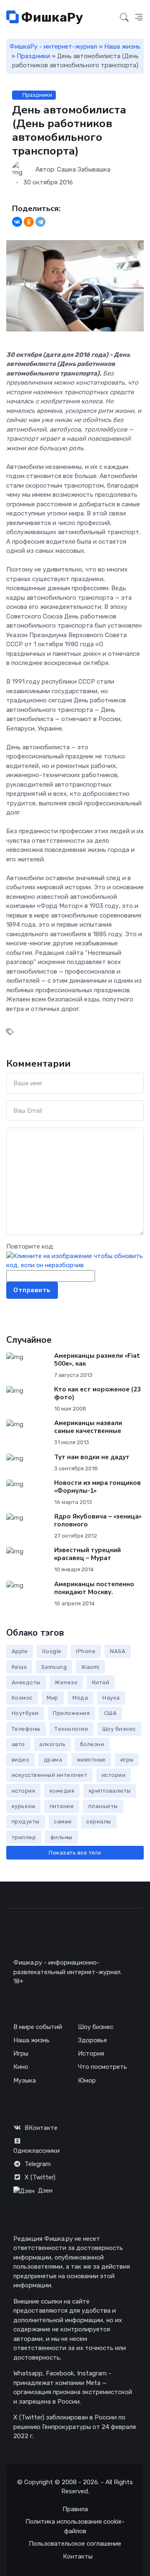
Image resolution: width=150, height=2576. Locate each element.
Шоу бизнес (119, 1729)
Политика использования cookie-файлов (75, 2526)
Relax (19, 1667)
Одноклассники (36, 2151)
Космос (22, 1698)
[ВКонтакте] (17, 222)
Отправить (32, 1290)
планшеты (103, 1806)
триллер (24, 1837)
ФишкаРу (51, 17)
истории (114, 1775)
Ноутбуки (25, 1713)
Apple (20, 1651)
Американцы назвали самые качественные (88, 1427)
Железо (66, 1682)
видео (21, 1760)
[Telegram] (40, 222)
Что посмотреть (102, 2067)
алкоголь (52, 1744)
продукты (26, 1822)
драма (53, 1760)
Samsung (54, 1667)
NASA (118, 1651)
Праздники (33, 56)
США (111, 1713)
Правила (75, 2509)
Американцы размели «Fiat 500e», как (97, 1360)
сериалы (99, 1822)
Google (52, 1651)
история (24, 1791)
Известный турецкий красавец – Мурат (87, 1554)
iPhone (86, 1651)
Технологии (71, 1729)
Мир (52, 1698)
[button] (139, 18)
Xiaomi (90, 1667)
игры (127, 1760)
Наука (111, 1698)
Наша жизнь (122, 47)
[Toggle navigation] (109, 18)
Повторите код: (30, 1246)
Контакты (78, 2556)
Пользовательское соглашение (75, 2544)
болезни (92, 1744)
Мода (80, 1698)
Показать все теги (75, 1853)
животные (91, 1760)
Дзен (45, 2191)
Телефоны (26, 1729)
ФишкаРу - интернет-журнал (53, 47)
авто (18, 1744)
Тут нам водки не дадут (92, 1457)
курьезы (24, 1806)
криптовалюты (110, 1791)
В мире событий (38, 2027)
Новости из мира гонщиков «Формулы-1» (97, 1487)
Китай (101, 1682)
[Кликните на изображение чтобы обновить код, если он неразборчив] (75, 1260)
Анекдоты (26, 1682)
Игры (21, 2053)
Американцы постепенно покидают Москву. (94, 1588)
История (91, 2053)
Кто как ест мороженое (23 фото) (97, 1393)
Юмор (87, 2080)
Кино (21, 2067)
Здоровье (92, 2040)
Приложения (71, 1713)
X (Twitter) (40, 2177)
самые (63, 1822)
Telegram (38, 2164)
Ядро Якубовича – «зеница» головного (98, 1520)
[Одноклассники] (29, 222)
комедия (62, 1791)
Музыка (25, 2080)
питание (62, 1806)
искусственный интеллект (50, 1775)
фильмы (61, 1837)
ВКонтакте (41, 2128)
